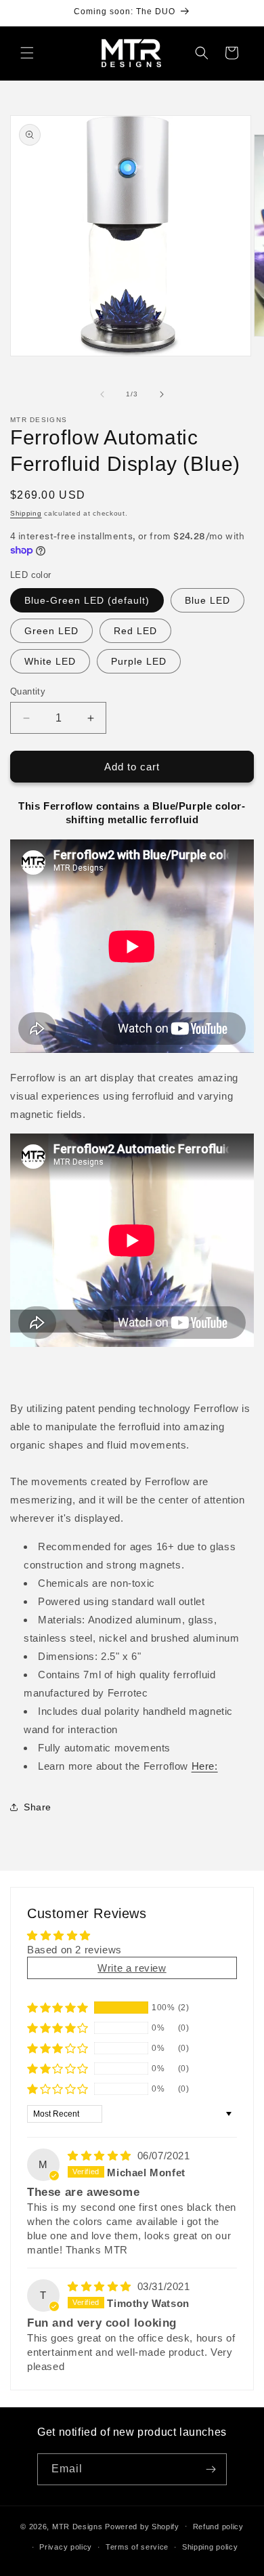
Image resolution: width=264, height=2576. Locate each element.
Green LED (51, 631)
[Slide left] (102, 394)
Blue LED (207, 600)
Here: (205, 1766)
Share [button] (38, 1807)
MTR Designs (78, 2526)
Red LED (135, 631)
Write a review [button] (132, 1968)
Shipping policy (210, 2547)
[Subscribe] (211, 2469)
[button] (27, 53)
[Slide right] (162, 394)
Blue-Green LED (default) (87, 600)
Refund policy (218, 2527)
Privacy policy (66, 2547)
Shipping (26, 513)
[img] (101, 2156)
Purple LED (139, 661)
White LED (50, 661)
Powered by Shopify (142, 2526)
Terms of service (137, 2547)
